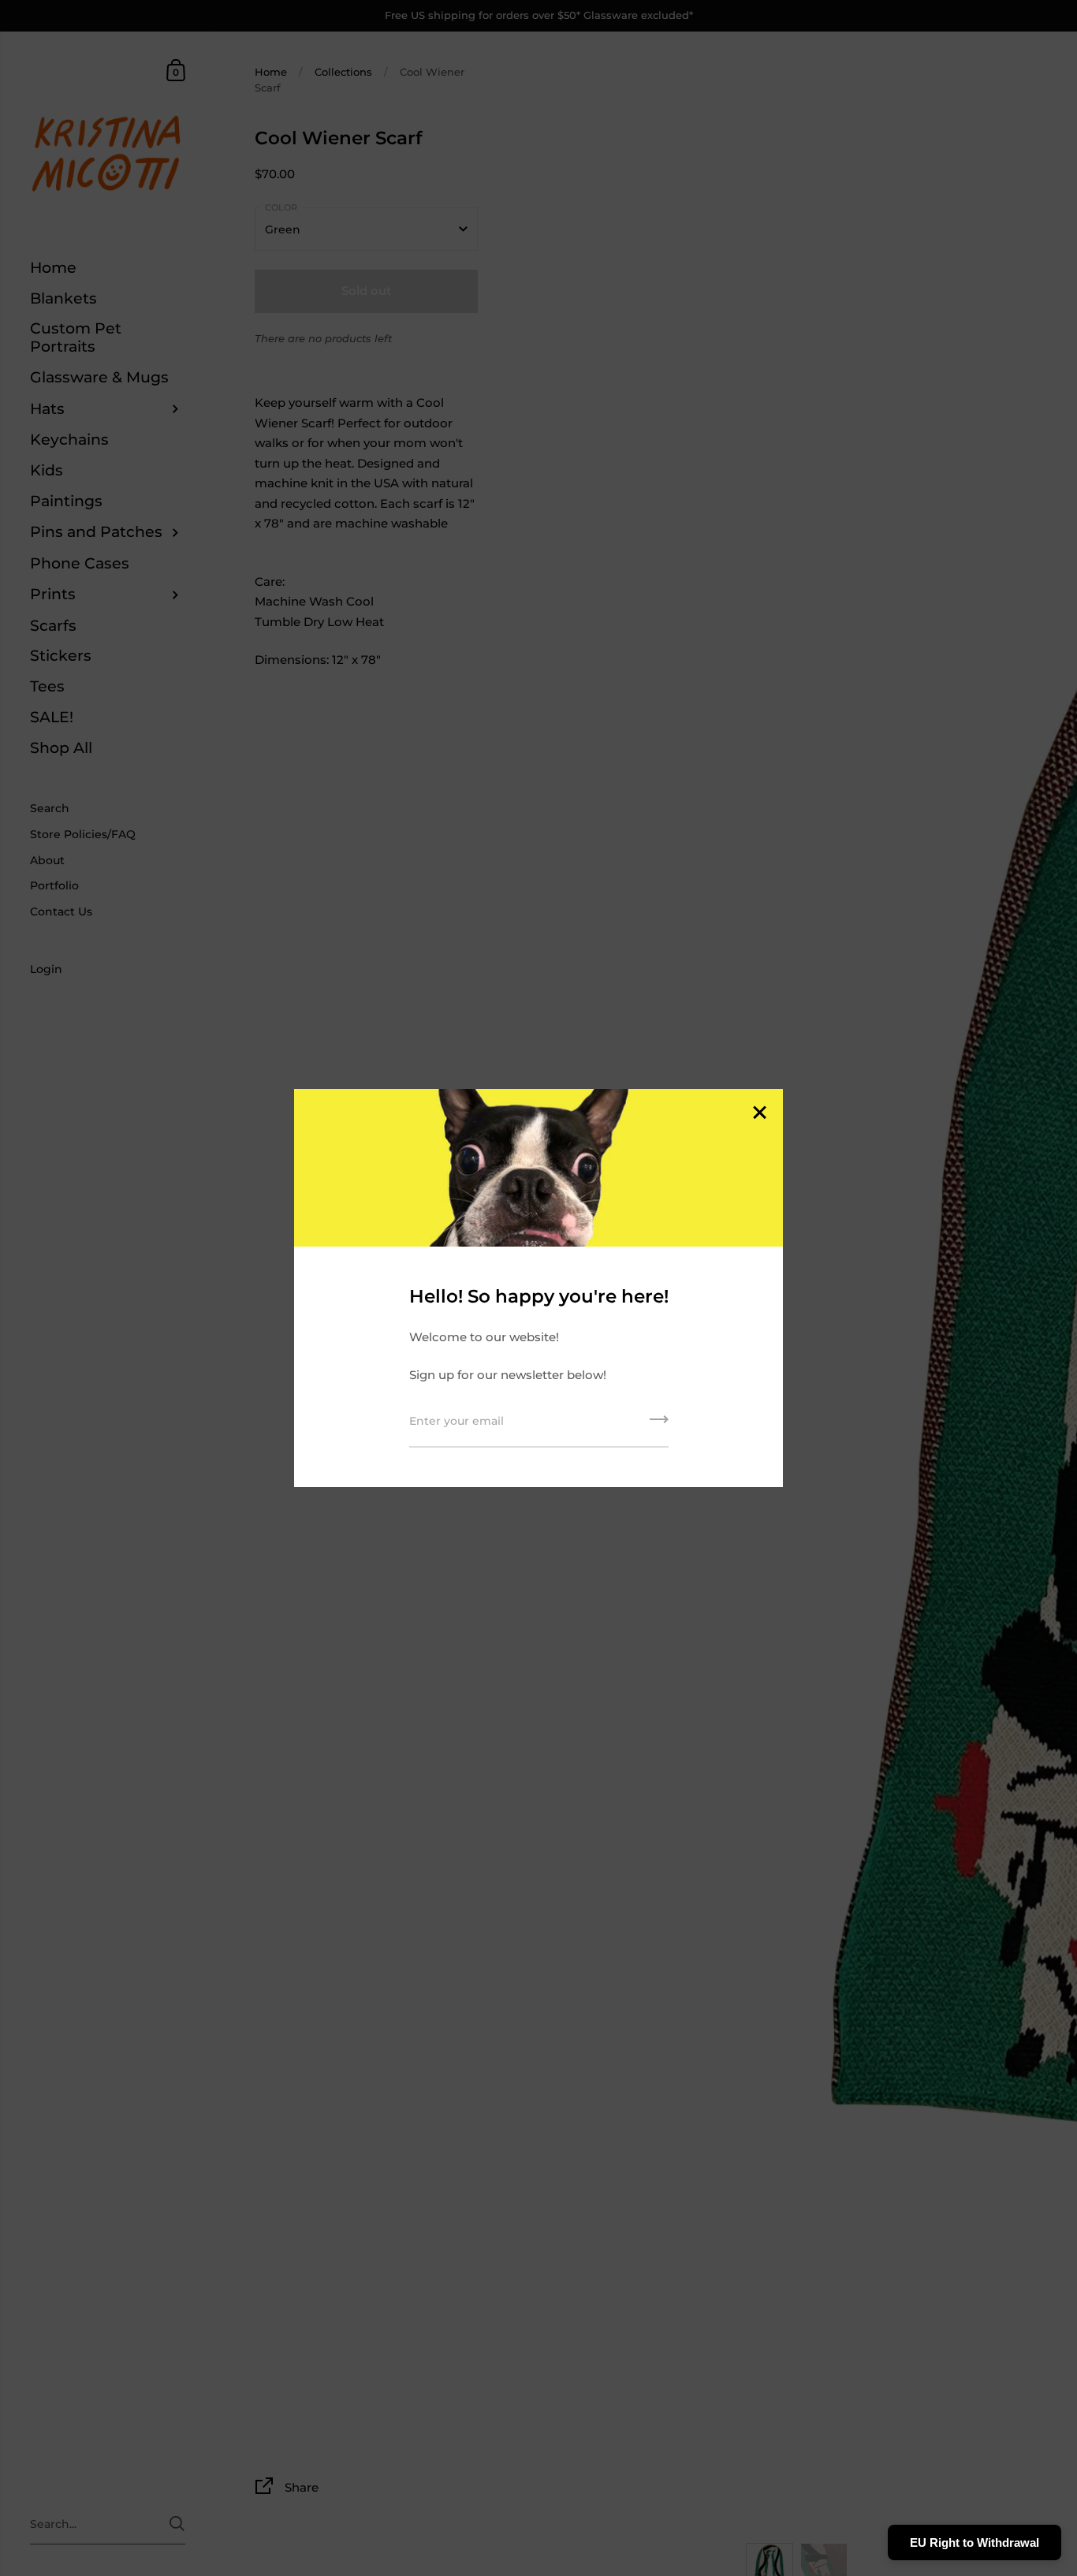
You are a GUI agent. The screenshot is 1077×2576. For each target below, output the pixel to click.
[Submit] (659, 1425)
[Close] (759, 1114)
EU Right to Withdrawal (975, 2542)
